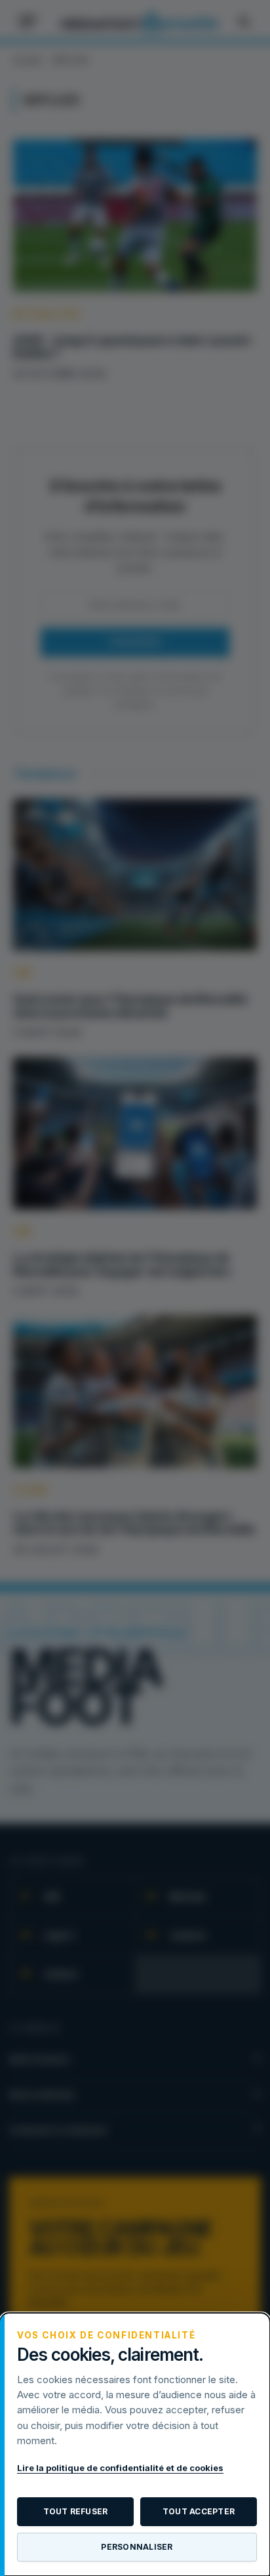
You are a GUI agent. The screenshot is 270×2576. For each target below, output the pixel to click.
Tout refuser (76, 2511)
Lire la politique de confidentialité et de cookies (120, 2468)
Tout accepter (199, 2511)
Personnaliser (137, 2547)
